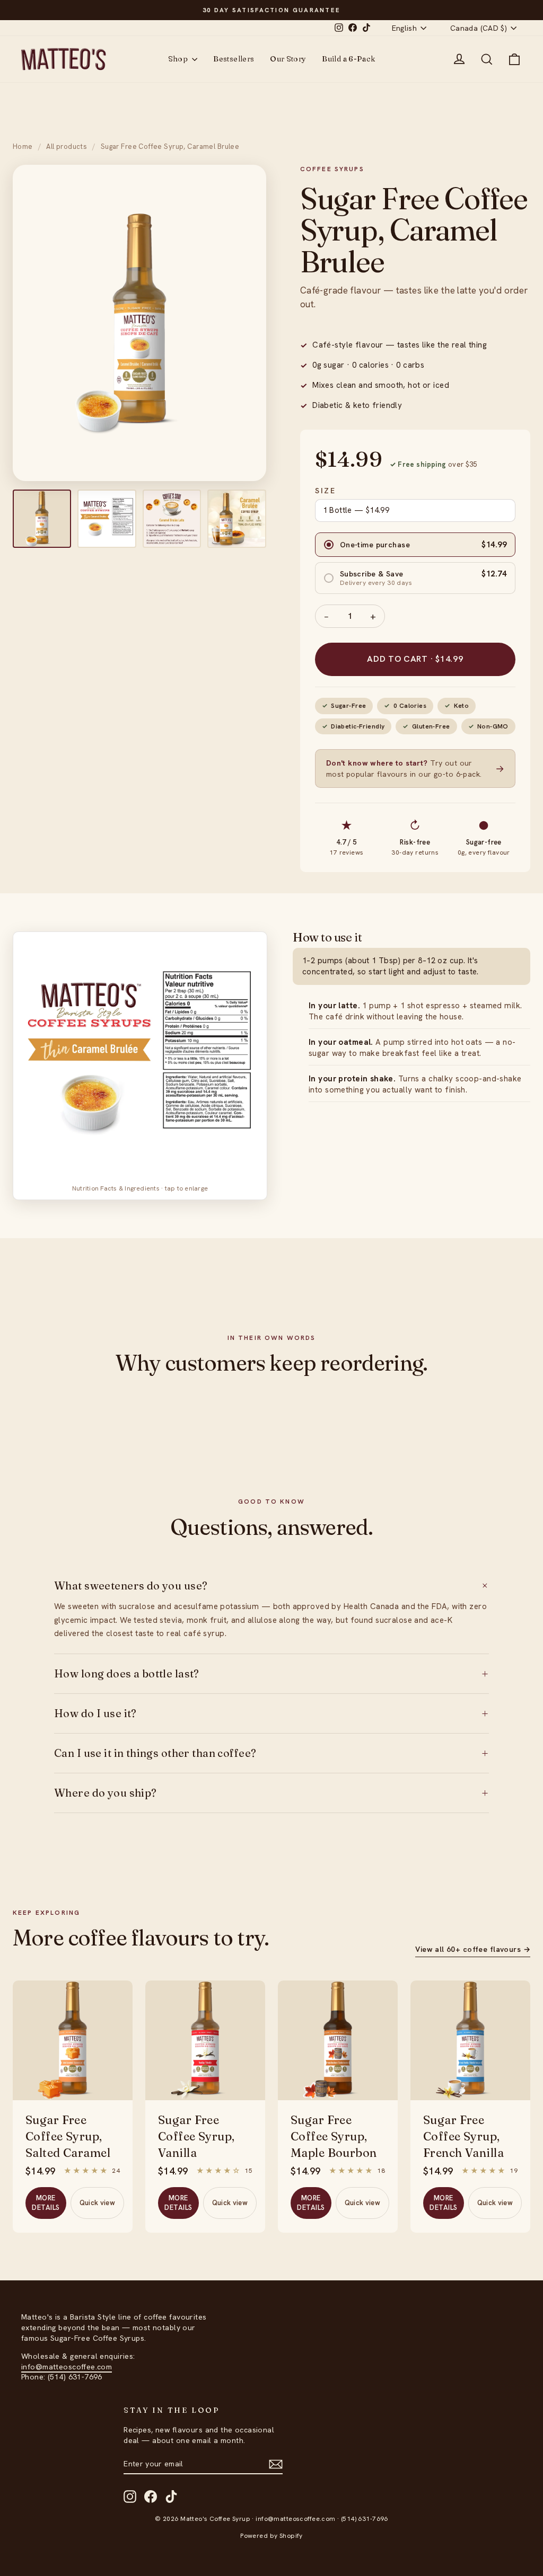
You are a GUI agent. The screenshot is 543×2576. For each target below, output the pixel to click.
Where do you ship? (271, 1793)
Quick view (97, 2203)
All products (67, 146)
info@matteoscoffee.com (67, 2367)
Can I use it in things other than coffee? (271, 1753)
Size (326, 491)
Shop (179, 59)
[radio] (415, 545)
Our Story (288, 59)
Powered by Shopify (271, 2536)
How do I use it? (271, 1713)
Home (23, 146)
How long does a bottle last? (271, 1674)
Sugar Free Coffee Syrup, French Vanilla (463, 2136)
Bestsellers (234, 59)
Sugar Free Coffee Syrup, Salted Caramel (68, 2136)
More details (46, 2203)
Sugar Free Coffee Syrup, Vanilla (196, 2136)
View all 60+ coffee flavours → (473, 1949)
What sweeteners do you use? (271, 1586)
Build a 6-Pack (348, 59)
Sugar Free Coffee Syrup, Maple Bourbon (334, 2136)
